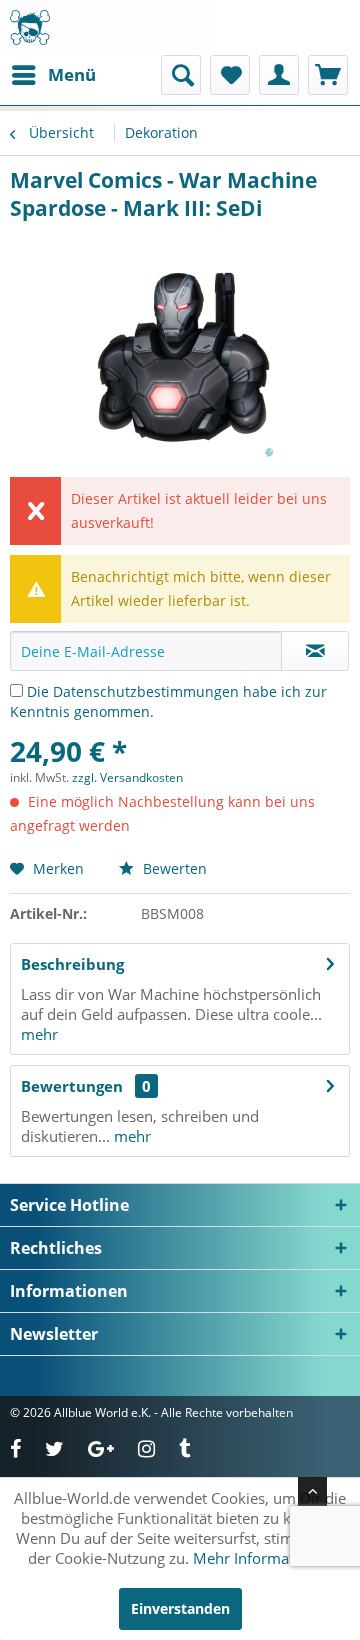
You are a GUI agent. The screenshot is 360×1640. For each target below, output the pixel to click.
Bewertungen (72, 1086)
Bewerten (173, 868)
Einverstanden (180, 1608)
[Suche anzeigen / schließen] (181, 75)
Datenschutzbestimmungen (146, 691)
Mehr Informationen (263, 1558)
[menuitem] (53, 75)
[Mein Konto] (279, 75)
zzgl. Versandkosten (127, 777)
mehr (39, 1034)
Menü (72, 74)
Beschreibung (72, 964)
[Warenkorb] (328, 75)
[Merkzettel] (230, 75)
